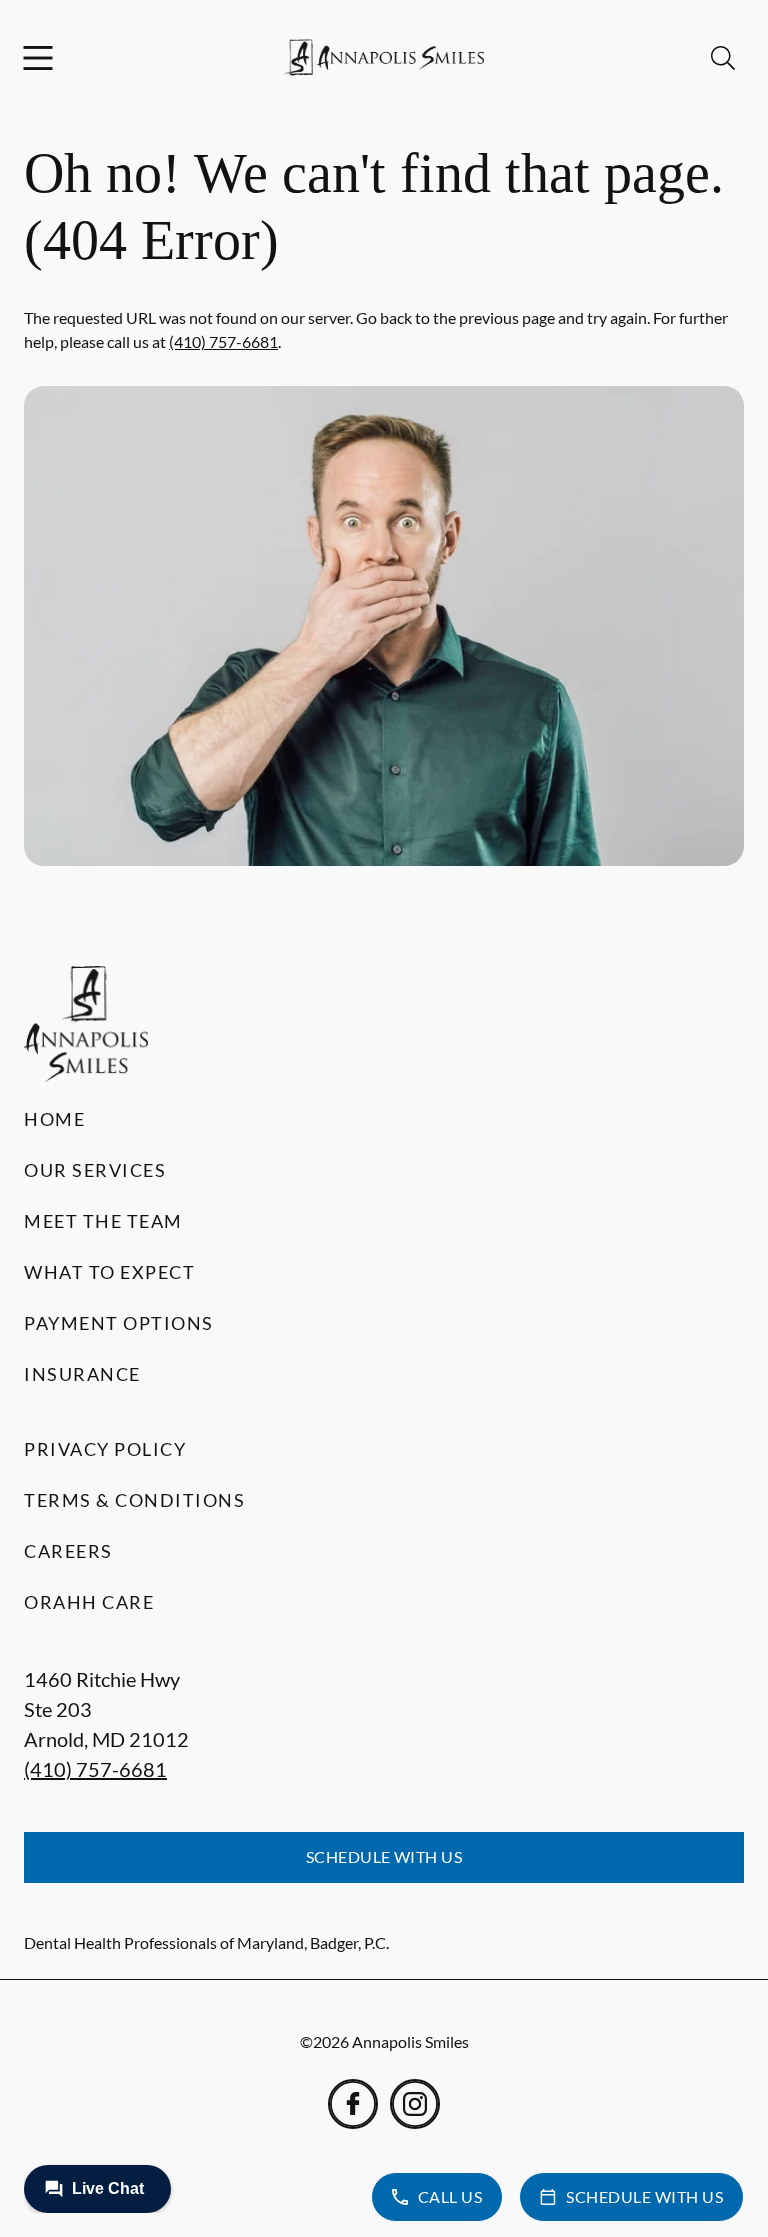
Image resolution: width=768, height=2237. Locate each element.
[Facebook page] (353, 2104)
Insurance (82, 1374)
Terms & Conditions (134, 1500)
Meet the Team (103, 1221)
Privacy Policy (105, 1449)
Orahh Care (89, 1602)
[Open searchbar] (723, 58)
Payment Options (119, 1323)
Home (54, 1119)
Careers (68, 1551)
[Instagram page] (415, 2104)
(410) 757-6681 (223, 341)
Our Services (95, 1170)
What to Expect (109, 1272)
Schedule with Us (384, 1856)
